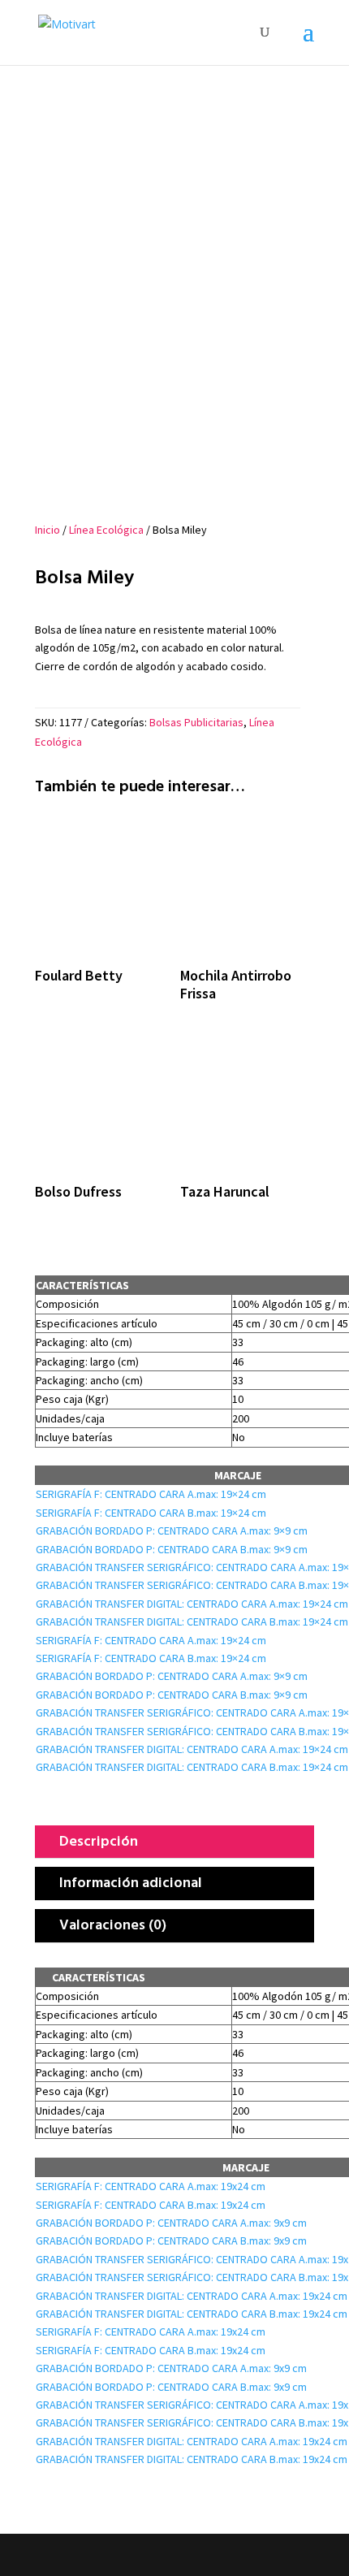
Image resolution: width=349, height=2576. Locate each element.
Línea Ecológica (106, 530)
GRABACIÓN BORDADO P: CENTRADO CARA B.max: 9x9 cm (171, 2240)
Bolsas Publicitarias (196, 722)
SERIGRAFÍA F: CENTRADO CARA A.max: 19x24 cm (151, 2186)
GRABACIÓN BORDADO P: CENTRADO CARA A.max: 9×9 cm (172, 1530)
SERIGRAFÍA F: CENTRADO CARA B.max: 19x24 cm (151, 2205)
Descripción (99, 1840)
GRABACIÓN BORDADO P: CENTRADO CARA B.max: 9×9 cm (172, 1549)
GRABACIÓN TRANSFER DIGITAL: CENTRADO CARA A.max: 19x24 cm (192, 2296)
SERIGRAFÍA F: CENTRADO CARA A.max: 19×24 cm (151, 1494)
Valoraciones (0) (113, 1924)
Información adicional (131, 1882)
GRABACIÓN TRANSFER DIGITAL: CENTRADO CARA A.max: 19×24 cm (192, 1604)
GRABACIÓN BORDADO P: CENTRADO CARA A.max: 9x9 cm (171, 2223)
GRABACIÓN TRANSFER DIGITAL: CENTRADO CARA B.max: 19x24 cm (192, 2314)
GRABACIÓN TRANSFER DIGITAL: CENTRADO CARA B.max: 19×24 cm (192, 1621)
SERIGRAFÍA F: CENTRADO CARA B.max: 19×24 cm (151, 1513)
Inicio (47, 530)
